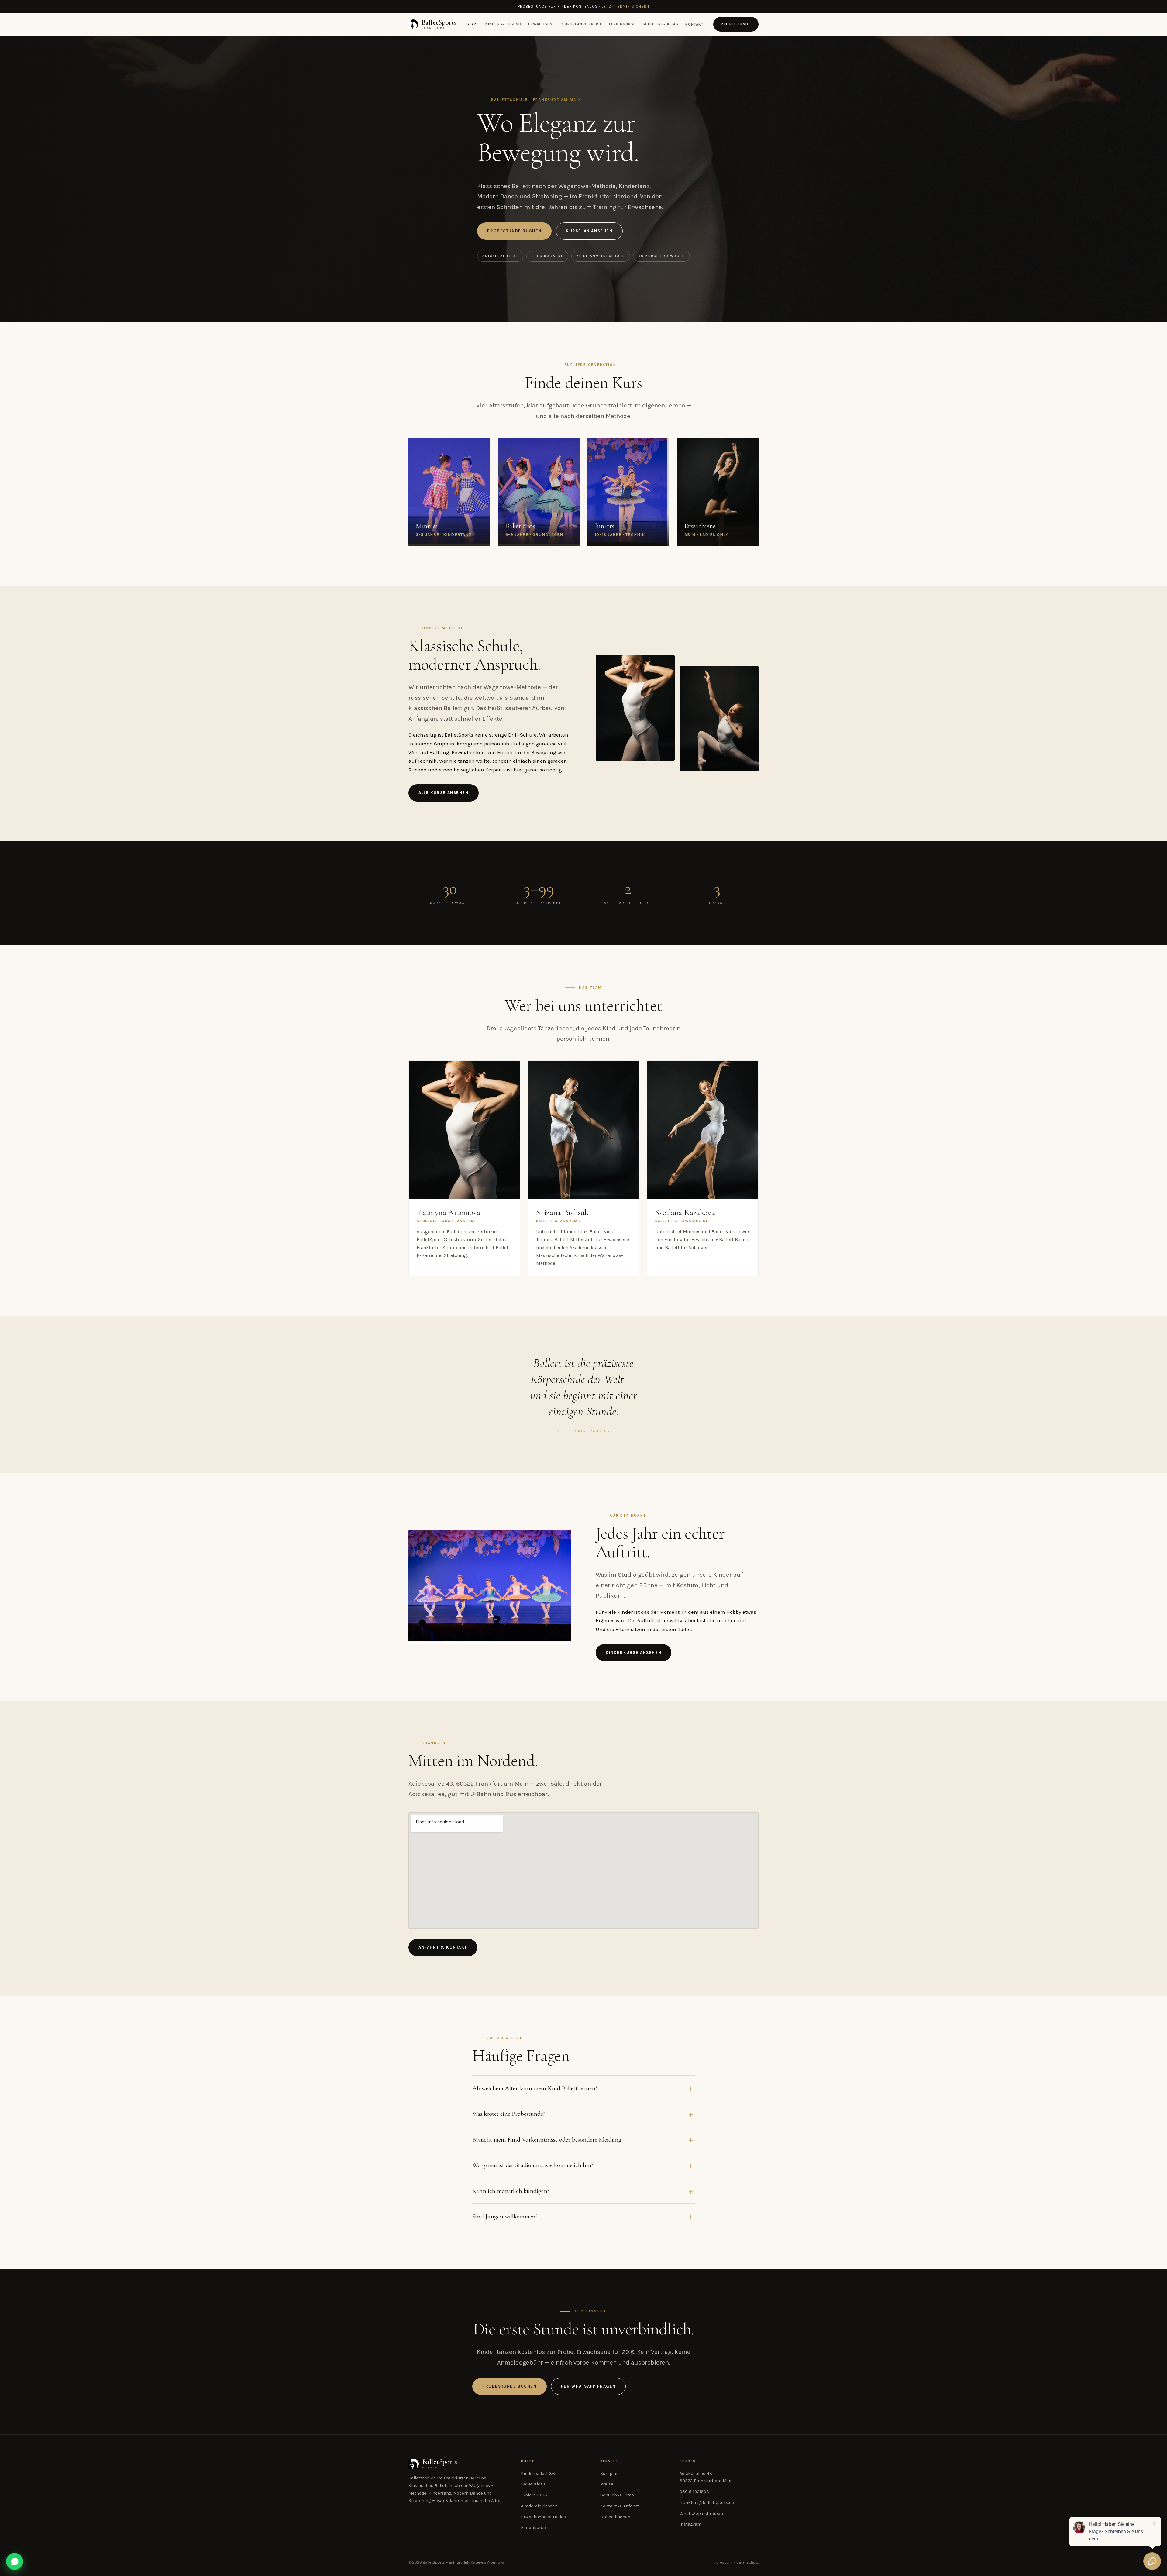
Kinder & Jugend (503, 24)
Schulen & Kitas (660, 24)
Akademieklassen (539, 2506)
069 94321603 (694, 2492)
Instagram (690, 2524)
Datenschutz (747, 2562)
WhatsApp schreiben (701, 2514)
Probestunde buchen (514, 231)
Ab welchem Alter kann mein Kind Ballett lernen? (535, 2088)
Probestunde (736, 24)
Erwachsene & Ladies (543, 2517)
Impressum (722, 2562)
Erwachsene (542, 24)
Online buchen (615, 2517)
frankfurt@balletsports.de (707, 2503)
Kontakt (695, 24)
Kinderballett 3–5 (539, 2473)
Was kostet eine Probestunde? (509, 2114)
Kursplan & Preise (582, 24)
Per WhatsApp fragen (588, 2386)
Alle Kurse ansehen (444, 793)
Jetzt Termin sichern (626, 6)
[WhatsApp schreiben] (15, 2561)
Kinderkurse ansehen (633, 1652)
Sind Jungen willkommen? (505, 2216)
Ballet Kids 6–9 (536, 2484)
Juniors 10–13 (534, 2495)
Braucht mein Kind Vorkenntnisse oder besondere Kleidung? (548, 2139)
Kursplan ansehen (589, 231)
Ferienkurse (622, 24)
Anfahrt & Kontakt (443, 1947)
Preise (607, 2484)
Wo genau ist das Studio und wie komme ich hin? (533, 2165)
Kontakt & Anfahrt (620, 2506)
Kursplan (609, 2473)
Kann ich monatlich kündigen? (511, 2191)
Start (473, 24)
